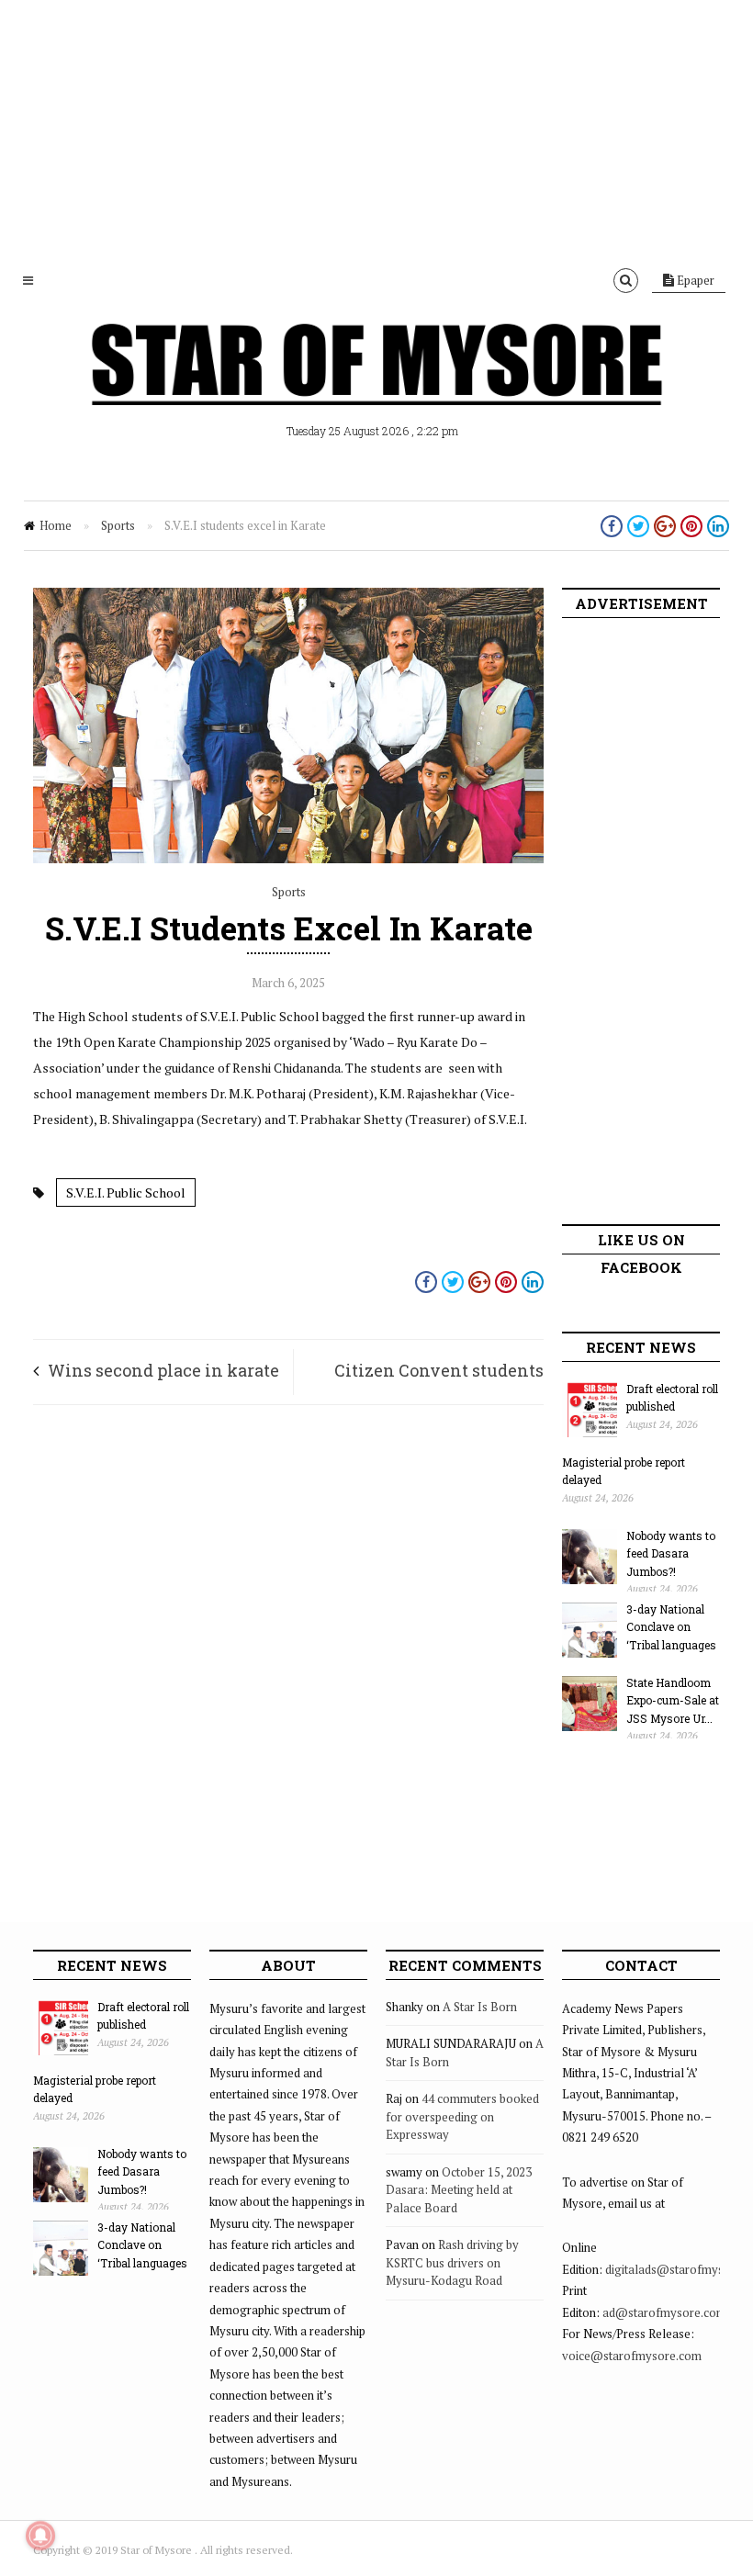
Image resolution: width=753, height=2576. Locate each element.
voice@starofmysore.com (632, 2356)
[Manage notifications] (40, 2536)
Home (56, 525)
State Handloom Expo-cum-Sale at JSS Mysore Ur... (673, 1700)
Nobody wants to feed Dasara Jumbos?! (671, 1553)
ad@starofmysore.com (664, 2312)
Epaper (694, 280)
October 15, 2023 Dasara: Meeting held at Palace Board (459, 2190)
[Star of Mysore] (376, 386)
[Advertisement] (376, 129)
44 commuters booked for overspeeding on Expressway (462, 2116)
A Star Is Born (480, 2007)
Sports (118, 525)
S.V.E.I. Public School (126, 1192)
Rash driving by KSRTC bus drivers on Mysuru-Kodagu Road (452, 2262)
